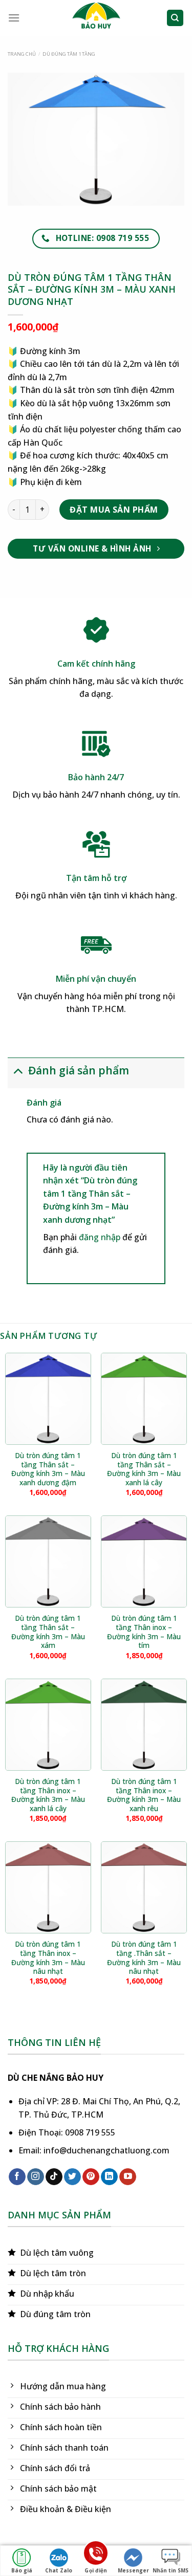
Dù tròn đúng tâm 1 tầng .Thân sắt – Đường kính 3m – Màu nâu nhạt (144, 1958)
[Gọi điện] (96, 2555)
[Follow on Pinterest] (91, 2177)
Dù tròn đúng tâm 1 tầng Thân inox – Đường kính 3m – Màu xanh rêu (144, 1795)
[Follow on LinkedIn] (109, 2177)
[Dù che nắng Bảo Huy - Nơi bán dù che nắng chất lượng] (96, 18)
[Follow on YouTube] (128, 2177)
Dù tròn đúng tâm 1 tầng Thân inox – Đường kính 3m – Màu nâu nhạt (48, 1958)
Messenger (133, 2570)
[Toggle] (18, 1070)
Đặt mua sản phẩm (114, 510)
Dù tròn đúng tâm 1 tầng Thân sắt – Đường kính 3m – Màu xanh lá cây (144, 1469)
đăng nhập (100, 1237)
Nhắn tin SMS (170, 2570)
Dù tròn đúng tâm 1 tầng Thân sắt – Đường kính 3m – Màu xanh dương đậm (48, 1469)
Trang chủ (22, 54)
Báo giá (22, 2570)
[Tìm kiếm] (175, 18)
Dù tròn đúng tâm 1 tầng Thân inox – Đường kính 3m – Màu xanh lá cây (48, 1795)
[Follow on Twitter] (72, 2177)
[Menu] (14, 18)
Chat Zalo (59, 2570)
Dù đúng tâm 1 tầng (69, 54)
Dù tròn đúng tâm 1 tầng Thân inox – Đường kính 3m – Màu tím (144, 1632)
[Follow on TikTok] (54, 2177)
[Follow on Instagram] (36, 2177)
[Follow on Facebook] (17, 2177)
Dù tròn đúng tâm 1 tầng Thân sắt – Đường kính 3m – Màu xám (48, 1632)
